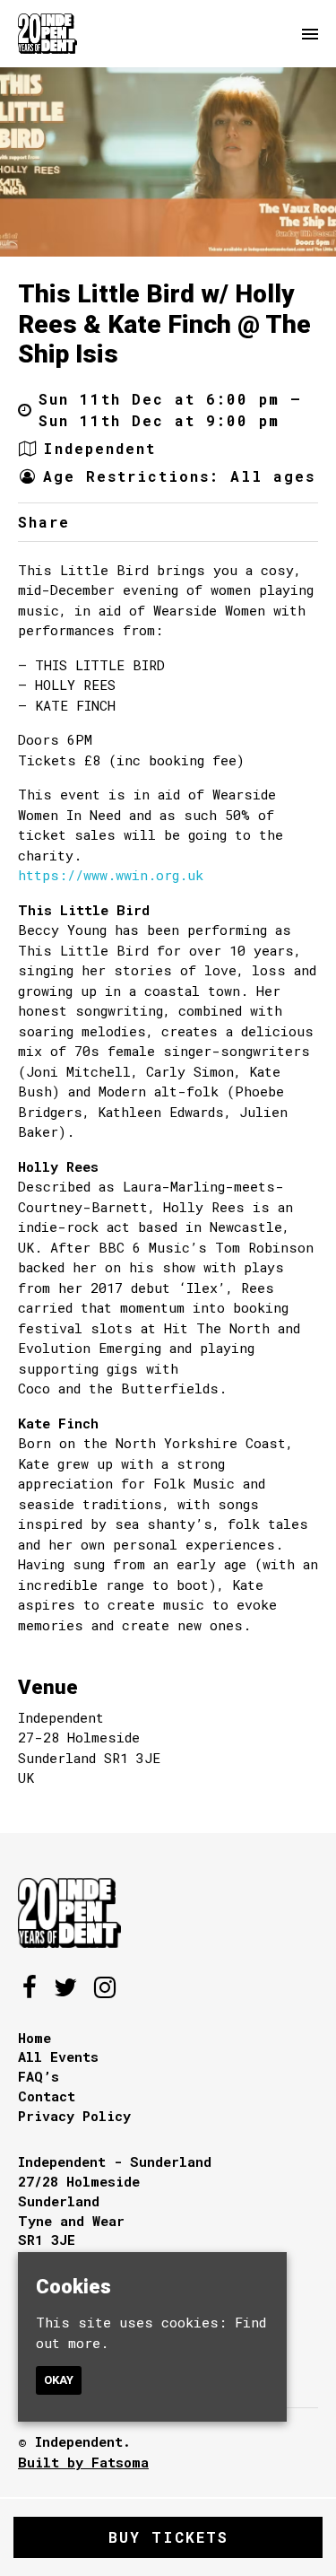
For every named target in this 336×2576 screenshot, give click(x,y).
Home (34, 2038)
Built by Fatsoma (83, 2462)
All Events (58, 2056)
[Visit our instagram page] (105, 1991)
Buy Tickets (168, 2537)
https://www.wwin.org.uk (111, 875)
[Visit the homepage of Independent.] (47, 34)
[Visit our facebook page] (119, 522)
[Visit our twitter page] (95, 522)
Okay (59, 2380)
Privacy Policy (74, 2116)
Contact (47, 2096)
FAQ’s (39, 2076)
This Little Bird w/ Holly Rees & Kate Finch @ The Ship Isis (164, 324)
